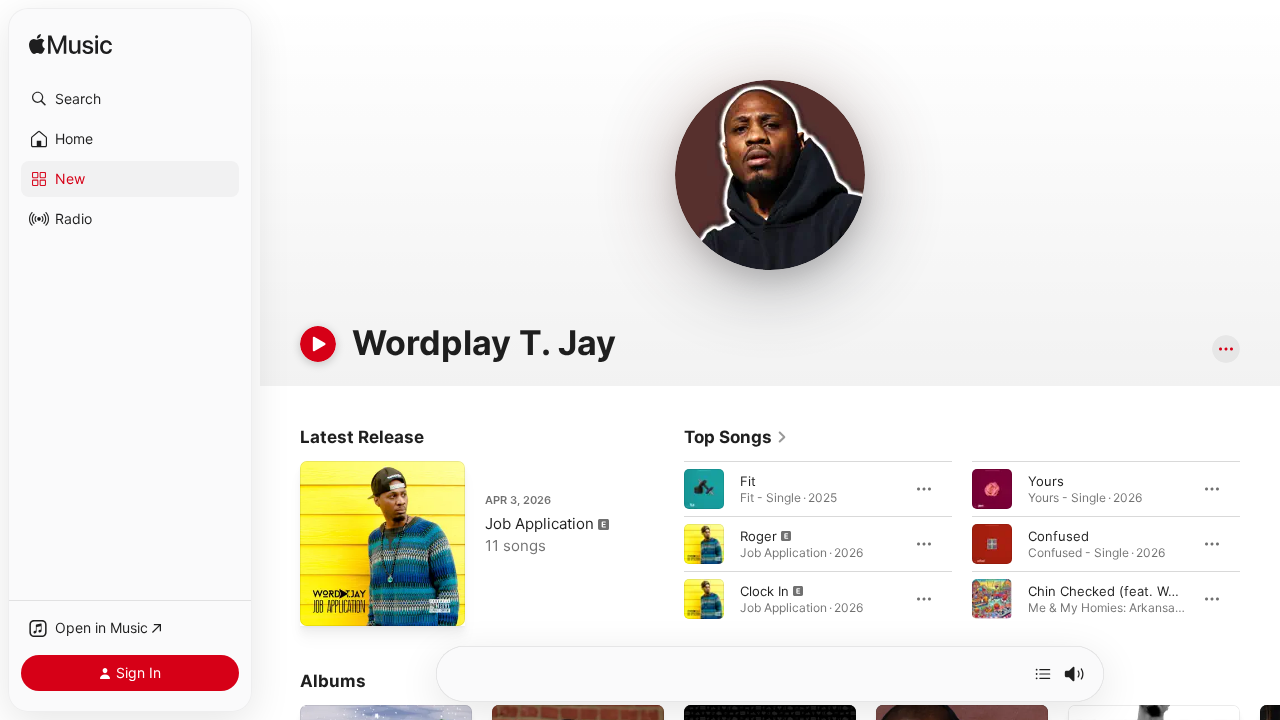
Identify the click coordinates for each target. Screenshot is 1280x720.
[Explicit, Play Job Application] (325, 601)
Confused (1058, 536)
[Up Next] (1043, 674)
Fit (748, 481)
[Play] (318, 344)
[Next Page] (1260, 544)
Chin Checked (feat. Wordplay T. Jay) (1144, 591)
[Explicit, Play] (704, 544)
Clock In (764, 591)
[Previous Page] (664, 544)
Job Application (539, 523)
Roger (758, 536)
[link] (736, 437)
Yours (1046, 481)
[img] (70, 45)
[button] (130, 99)
